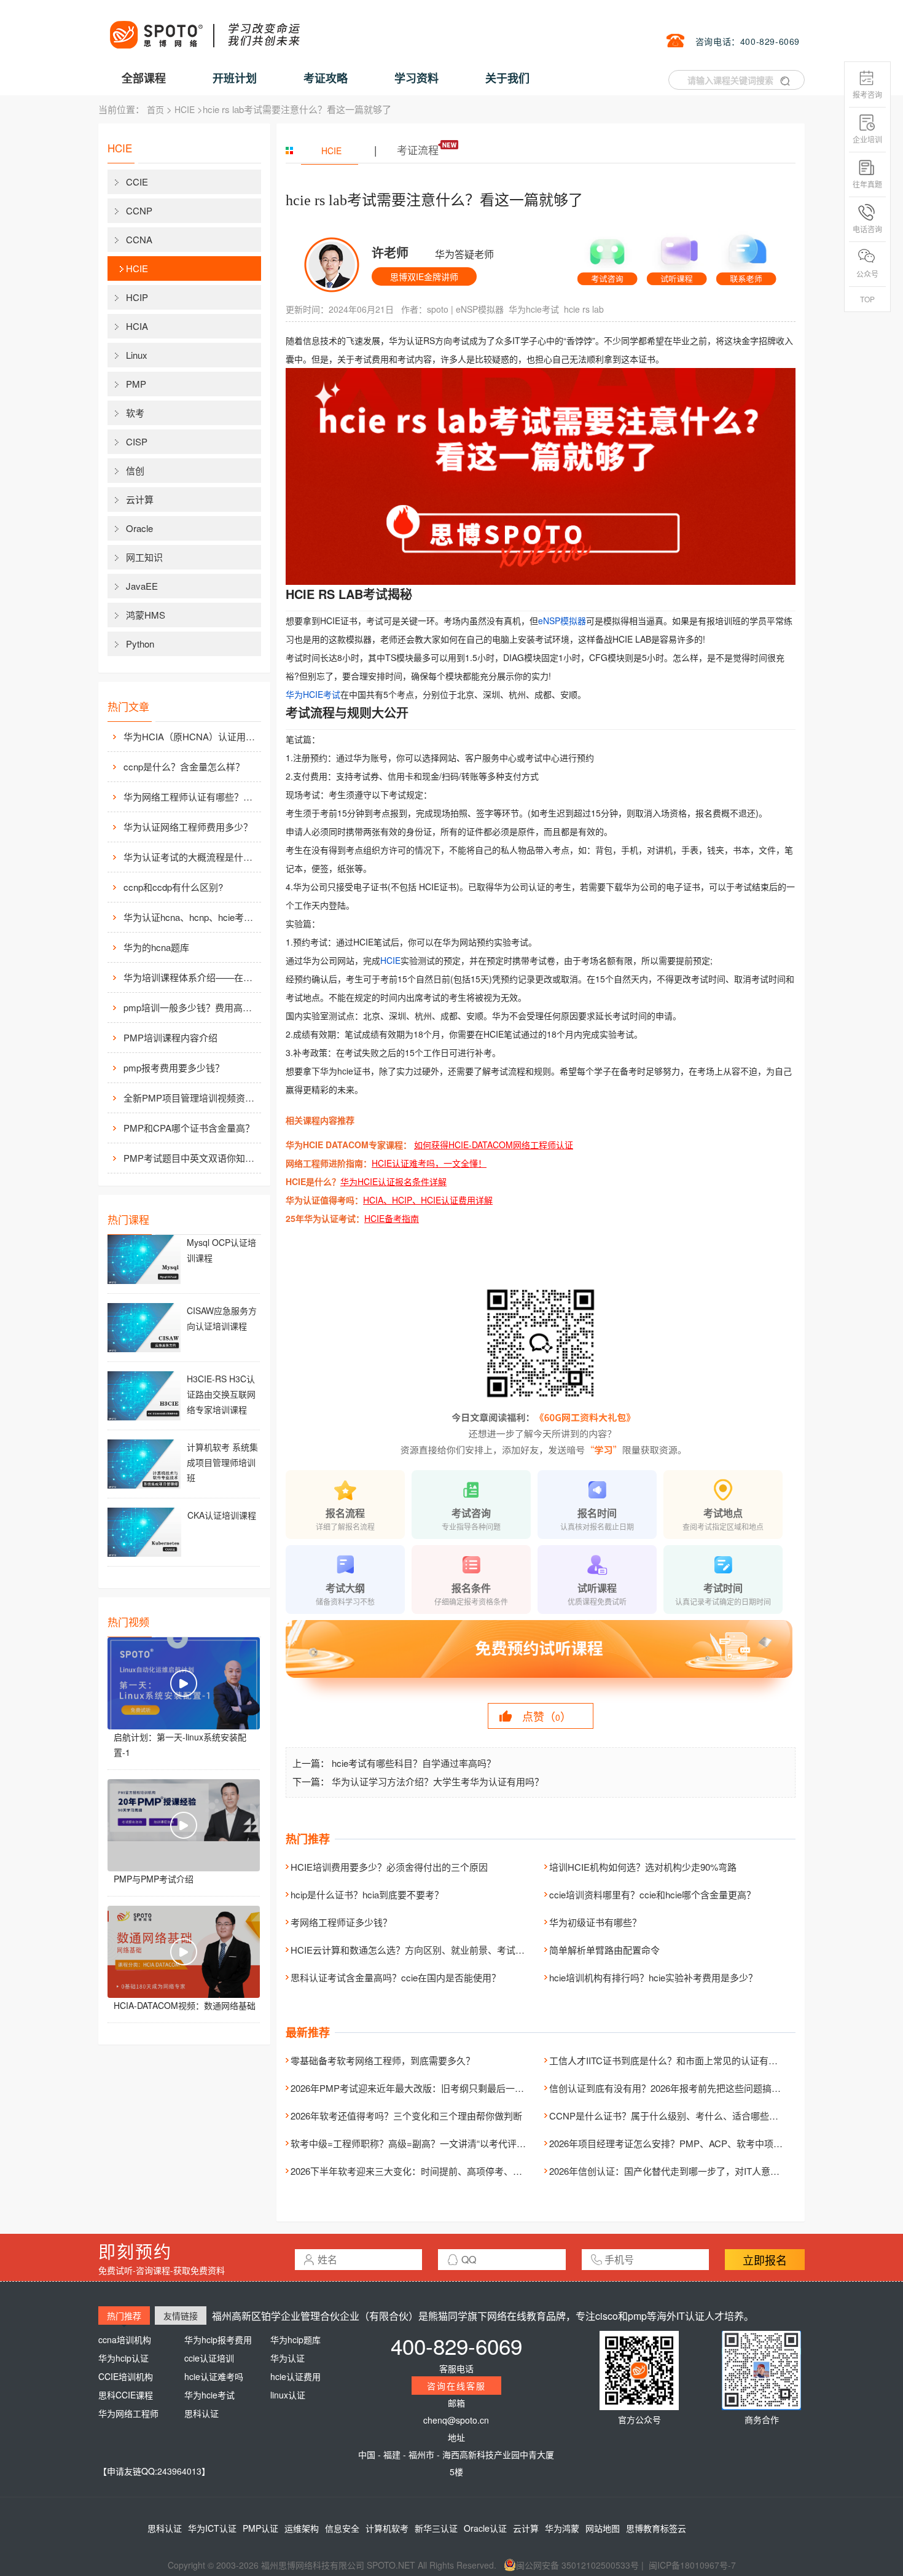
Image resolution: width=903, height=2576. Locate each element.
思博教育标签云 (656, 2528)
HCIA (137, 326)
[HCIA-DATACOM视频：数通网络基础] (184, 1952)
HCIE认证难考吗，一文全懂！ (429, 1163)
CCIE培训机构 (126, 2376)
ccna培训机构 (125, 2339)
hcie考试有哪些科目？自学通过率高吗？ (414, 1763)
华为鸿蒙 (562, 2528)
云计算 (140, 499)
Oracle (139, 528)
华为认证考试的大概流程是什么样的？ (191, 857)
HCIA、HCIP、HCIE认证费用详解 (428, 1200)
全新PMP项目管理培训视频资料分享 (191, 1098)
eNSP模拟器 (480, 309)
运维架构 (302, 2528)
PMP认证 (260, 2528)
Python (140, 644)
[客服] (607, 257)
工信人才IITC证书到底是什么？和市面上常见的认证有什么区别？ (682, 2060)
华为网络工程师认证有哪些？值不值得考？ (191, 797)
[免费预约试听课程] (541, 1660)
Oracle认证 (485, 2528)
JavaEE (142, 586)
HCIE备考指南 (392, 1218)
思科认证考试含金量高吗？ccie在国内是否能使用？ (396, 1977)
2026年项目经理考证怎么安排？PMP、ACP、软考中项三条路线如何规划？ (703, 2143)
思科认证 (201, 2413)
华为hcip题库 (295, 2339)
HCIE (185, 109)
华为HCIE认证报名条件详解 (393, 1181)
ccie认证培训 (209, 2358)
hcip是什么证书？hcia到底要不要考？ (367, 1894)
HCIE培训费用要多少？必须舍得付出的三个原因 (389, 1867)
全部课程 (144, 78)
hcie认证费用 (295, 2376)
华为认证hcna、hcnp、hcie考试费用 (191, 917)
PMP (136, 384)
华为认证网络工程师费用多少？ (188, 827)
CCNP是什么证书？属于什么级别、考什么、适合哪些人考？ (673, 2116)
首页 (155, 109)
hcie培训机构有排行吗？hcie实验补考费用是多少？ (653, 1977)
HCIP (137, 297)
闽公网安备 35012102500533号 (577, 2565)
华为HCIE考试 (313, 694)
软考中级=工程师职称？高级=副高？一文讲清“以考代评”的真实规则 (428, 2143)
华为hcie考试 (534, 309)
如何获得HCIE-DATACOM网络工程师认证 (494, 1145)
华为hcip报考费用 (218, 2339)
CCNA (139, 239)
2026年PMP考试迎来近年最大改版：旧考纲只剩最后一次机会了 (421, 2088)
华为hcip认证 (123, 2358)
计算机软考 (387, 2528)
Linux (137, 355)
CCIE (137, 182)
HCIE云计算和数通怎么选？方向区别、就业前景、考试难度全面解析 (431, 1950)
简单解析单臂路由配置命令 (604, 1950)
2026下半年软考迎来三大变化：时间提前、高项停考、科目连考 (420, 2171)
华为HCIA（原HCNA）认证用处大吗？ (191, 736)
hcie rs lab (584, 309)
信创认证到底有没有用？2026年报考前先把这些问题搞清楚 (670, 2088)
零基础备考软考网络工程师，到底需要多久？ (383, 2060)
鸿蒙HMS (146, 615)
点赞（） (547, 1716)
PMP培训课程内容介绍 (170, 1037)
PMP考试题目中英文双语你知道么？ (191, 1158)
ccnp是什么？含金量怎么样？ (184, 766)
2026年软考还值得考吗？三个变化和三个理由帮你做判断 (406, 2116)
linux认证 (288, 2395)
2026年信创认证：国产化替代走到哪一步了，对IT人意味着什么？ (683, 2171)
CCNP (139, 210)
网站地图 (603, 2528)
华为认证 (287, 2358)
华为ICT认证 (212, 2528)
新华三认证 (436, 2528)
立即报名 (765, 2260)
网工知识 (144, 557)
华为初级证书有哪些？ (595, 1922)
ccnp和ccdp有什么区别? (173, 887)
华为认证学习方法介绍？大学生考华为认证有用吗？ (438, 1781)
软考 (135, 413)
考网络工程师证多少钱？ (341, 1922)
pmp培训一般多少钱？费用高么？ (191, 1007)
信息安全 (342, 2528)
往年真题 (867, 184)
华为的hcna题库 (156, 947)
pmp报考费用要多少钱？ (174, 1067)
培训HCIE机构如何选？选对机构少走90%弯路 (643, 1867)
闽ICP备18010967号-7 (692, 2565)
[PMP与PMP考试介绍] (184, 1825)
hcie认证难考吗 (214, 2376)
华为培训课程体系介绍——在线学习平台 (191, 977)
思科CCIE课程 (126, 2395)
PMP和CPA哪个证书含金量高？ (189, 1128)
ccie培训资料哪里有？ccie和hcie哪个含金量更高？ (652, 1894)
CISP (137, 441)
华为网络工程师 (128, 2413)
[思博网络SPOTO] (204, 28)
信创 (135, 470)
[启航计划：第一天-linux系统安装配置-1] (184, 1683)
